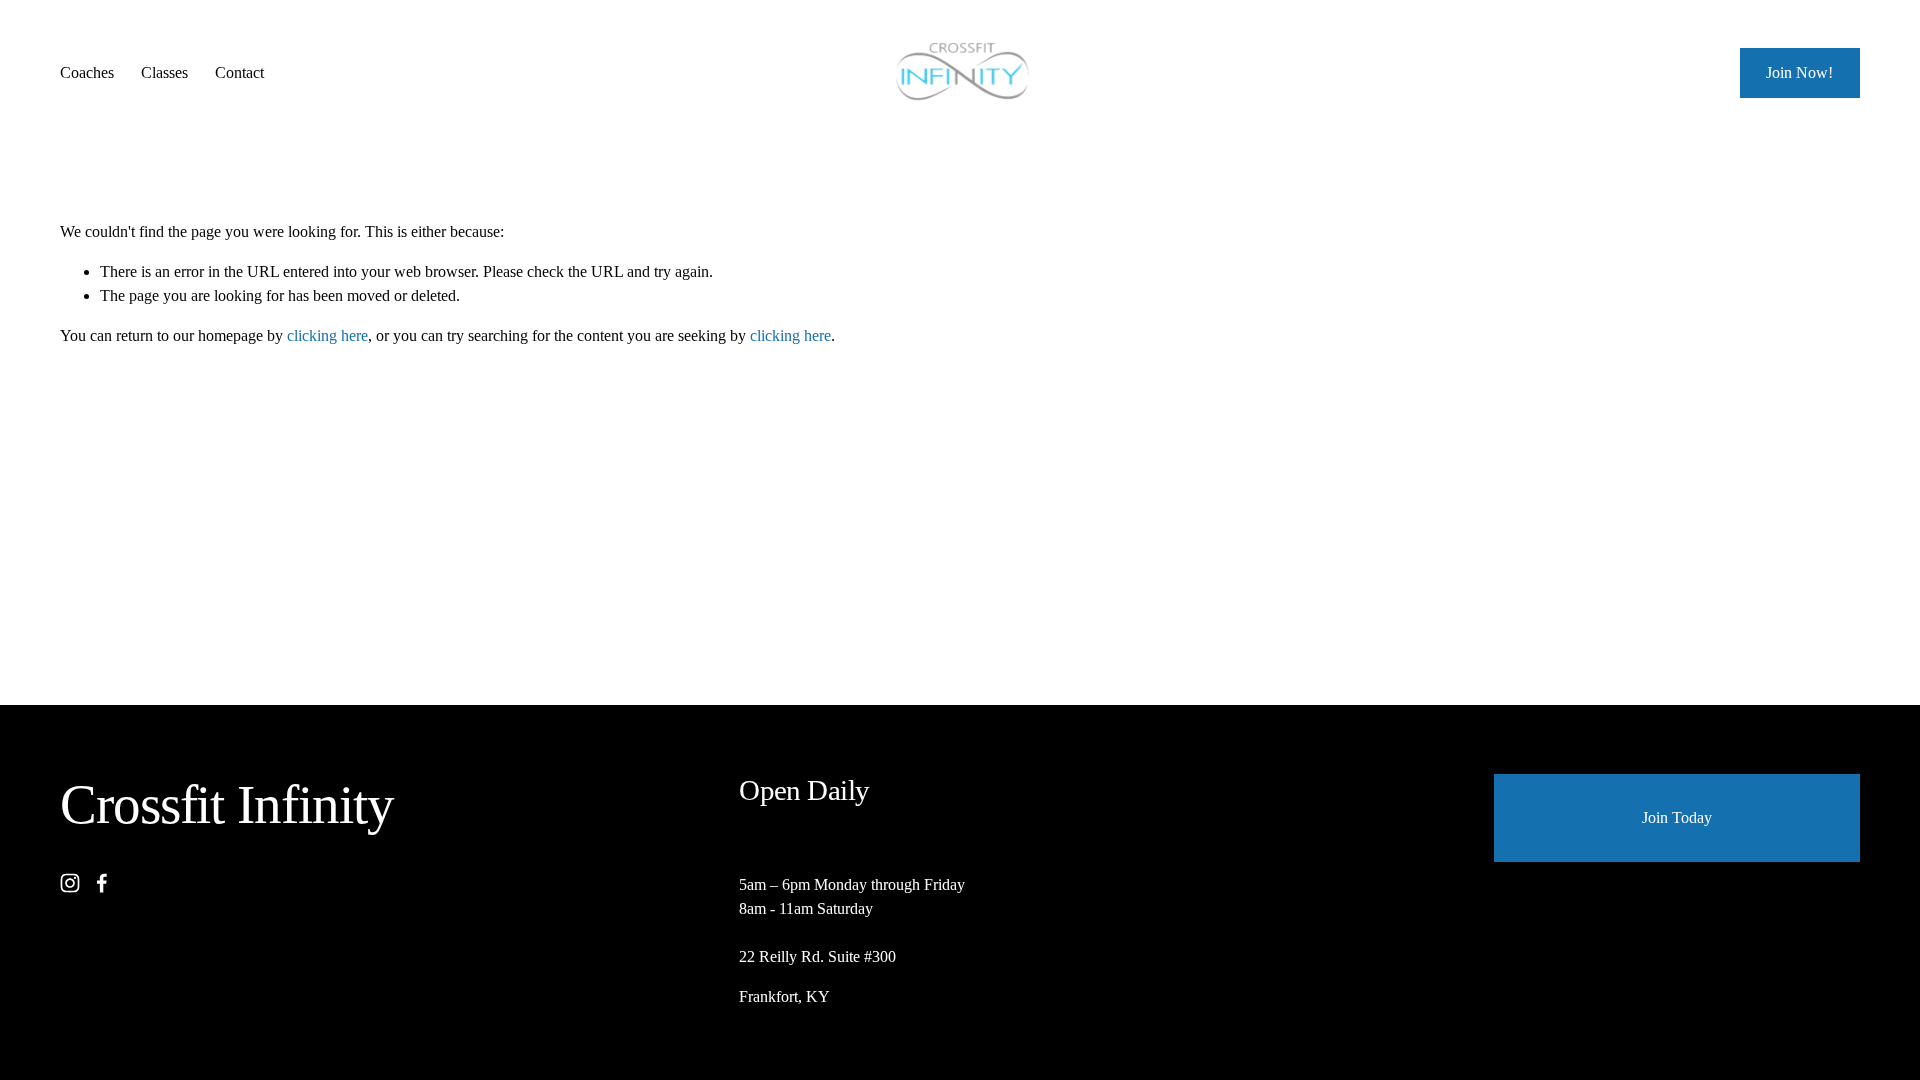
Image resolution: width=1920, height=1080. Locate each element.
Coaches (87, 72)
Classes (164, 72)
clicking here (327, 335)
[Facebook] (102, 883)
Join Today (1677, 817)
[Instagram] (70, 883)
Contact (239, 72)
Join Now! (1799, 72)
